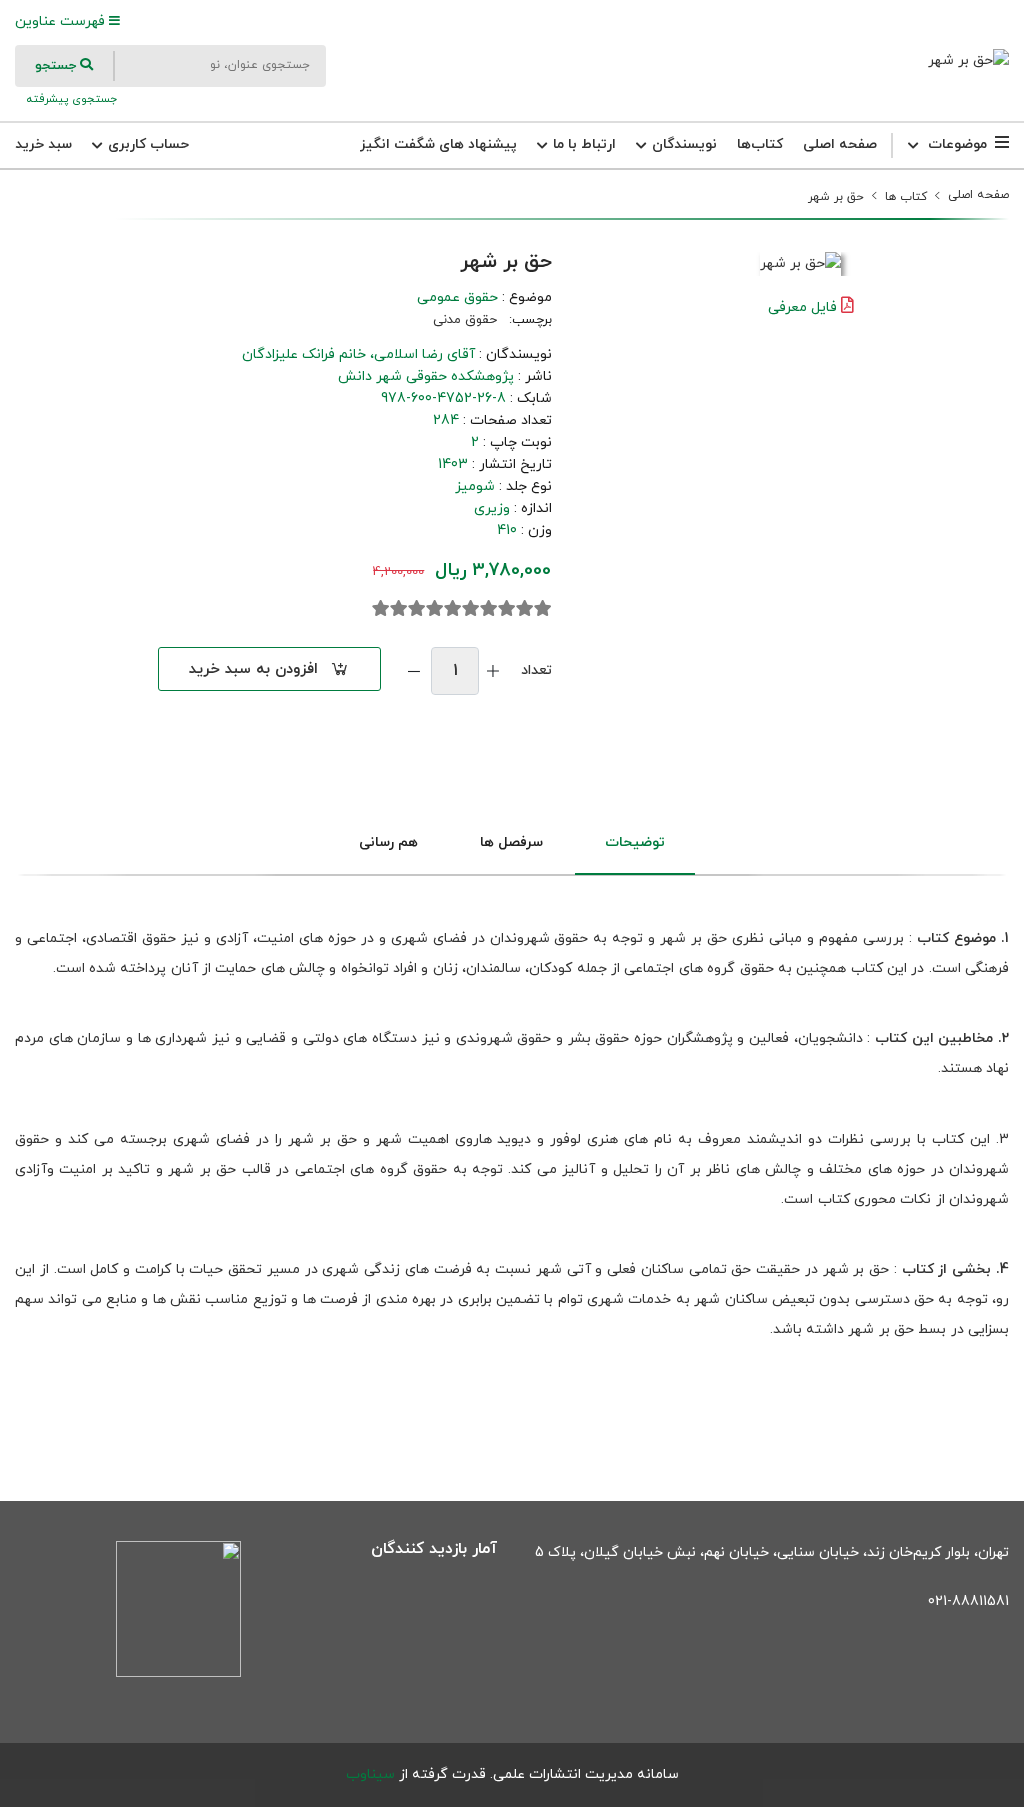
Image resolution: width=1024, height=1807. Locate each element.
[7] (435, 609)
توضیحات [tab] (635, 842)
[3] (507, 609)
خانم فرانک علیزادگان (304, 354)
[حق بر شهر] (968, 60)
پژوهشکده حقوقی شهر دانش (426, 376)
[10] (381, 609)
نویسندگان (682, 144)
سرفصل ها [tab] (511, 842)
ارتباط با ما (582, 144)
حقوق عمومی (457, 297)
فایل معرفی (802, 307)
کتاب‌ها (760, 144)
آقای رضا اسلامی (424, 354)
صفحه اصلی (840, 144)
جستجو (57, 66)
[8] (417, 609)
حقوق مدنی (465, 320)
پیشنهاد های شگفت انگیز (438, 144)
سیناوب (370, 1774)
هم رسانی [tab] (388, 842)
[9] (399, 609)
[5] (471, 609)
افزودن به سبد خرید (253, 669)
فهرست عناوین (62, 21)
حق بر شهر (836, 197)
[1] (543, 609)
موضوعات (957, 144)
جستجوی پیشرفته (70, 99)
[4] (489, 609)
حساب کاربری (146, 144)
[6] (453, 609)
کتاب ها (906, 197)
